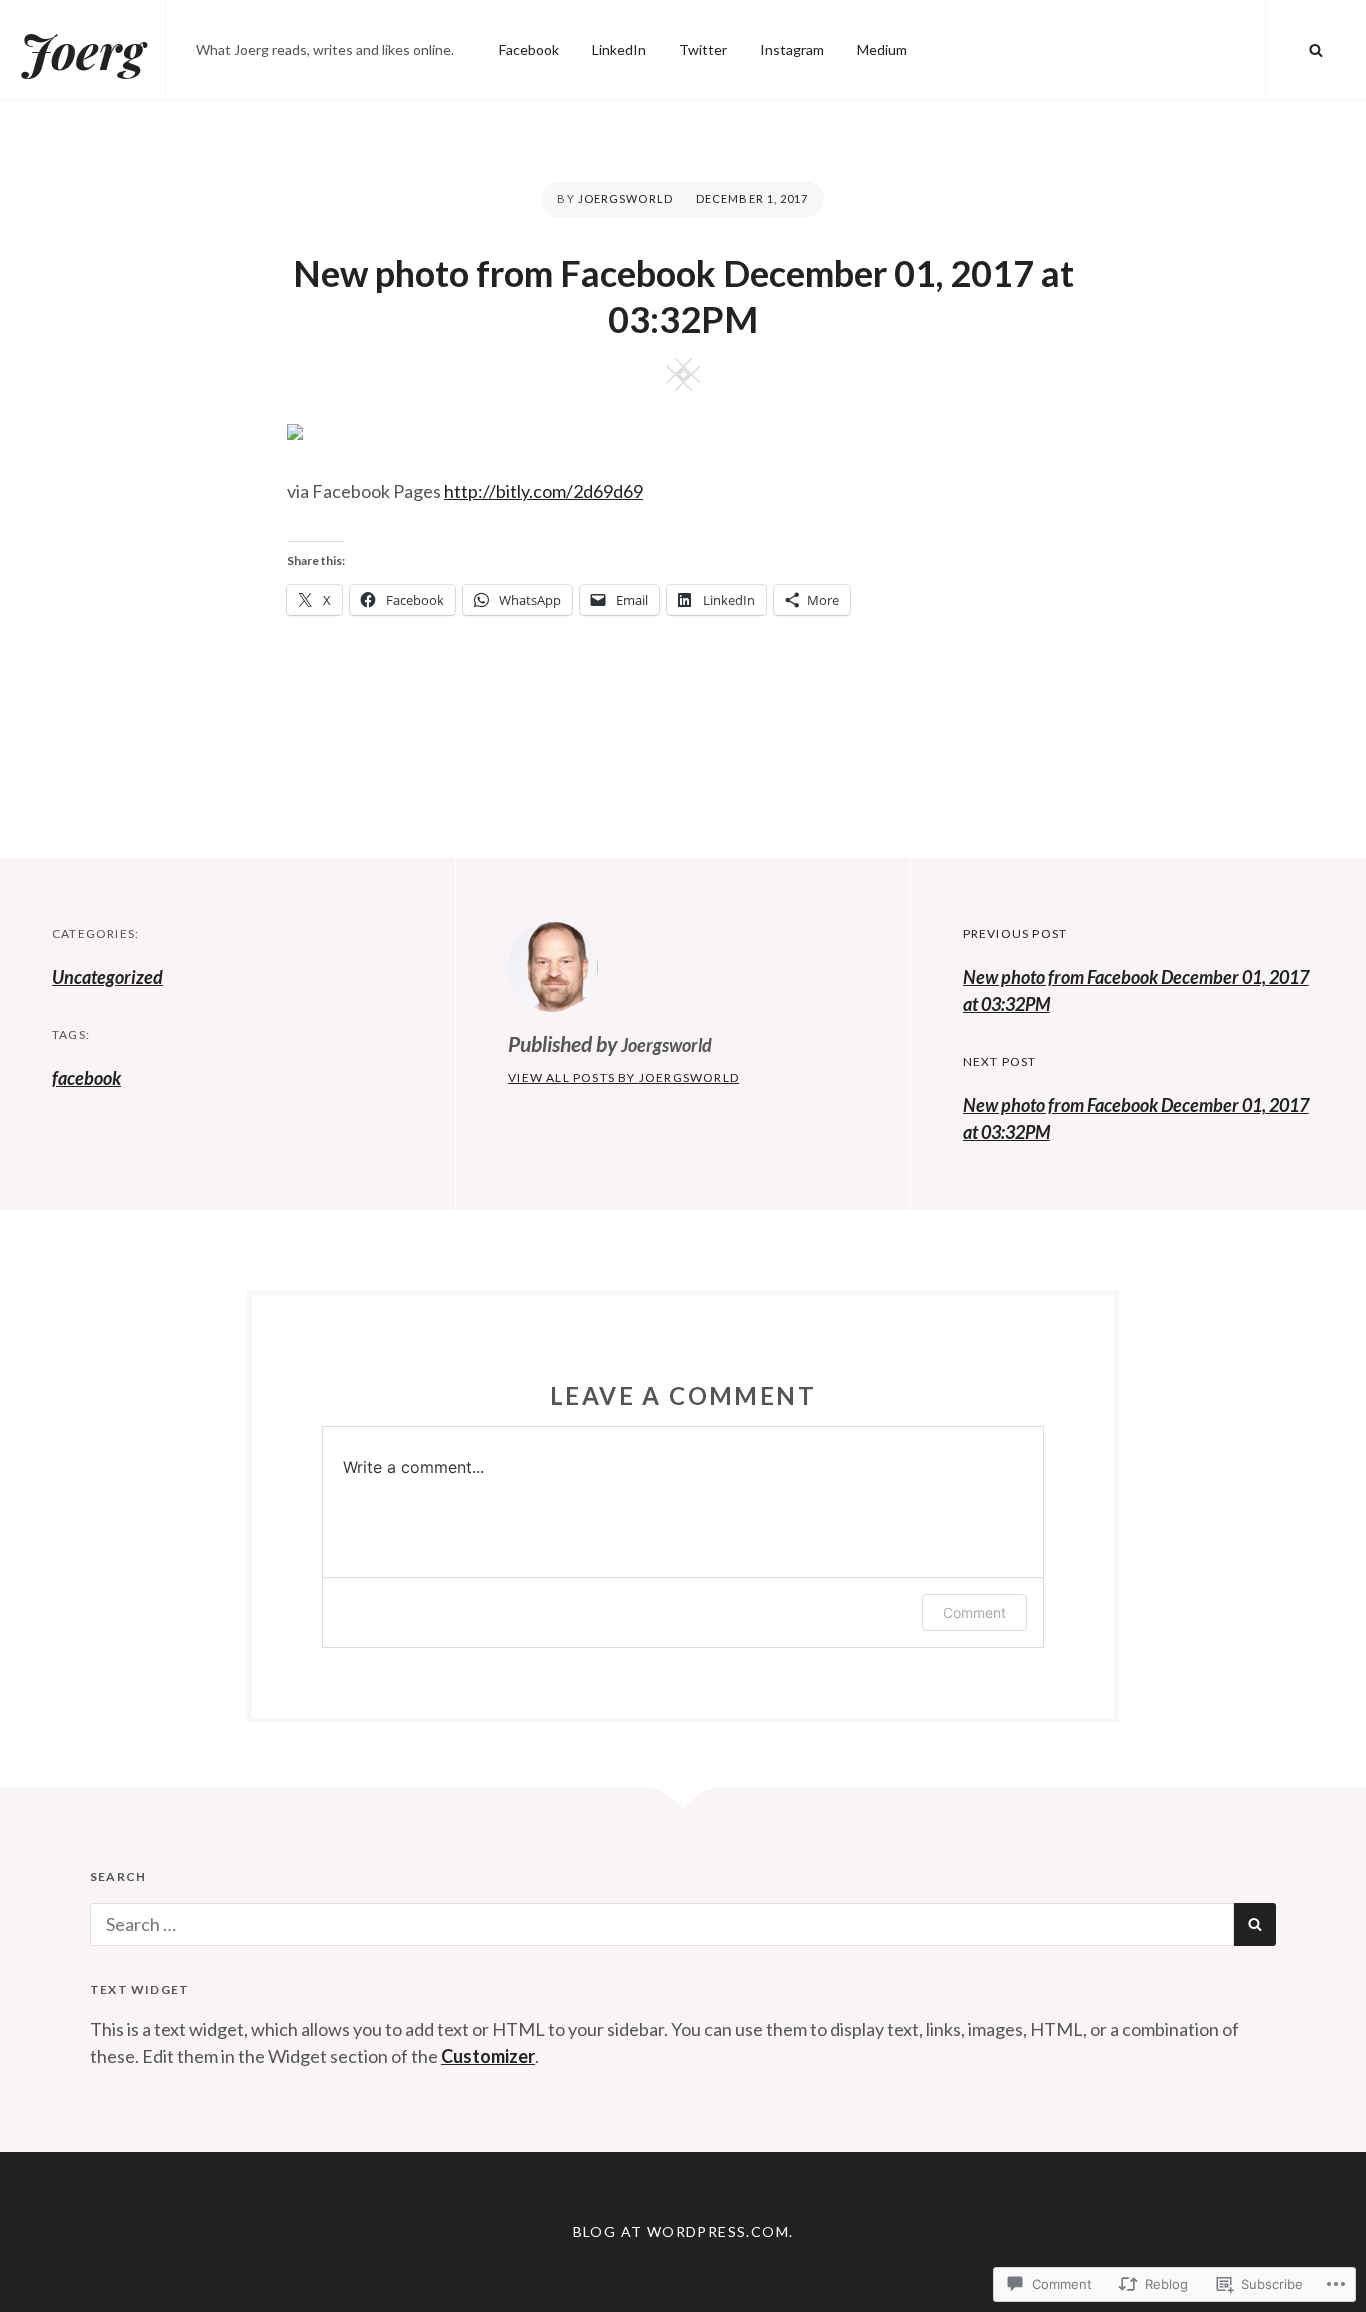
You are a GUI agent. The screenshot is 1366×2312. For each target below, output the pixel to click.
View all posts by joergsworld (623, 1077)
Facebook (529, 49)
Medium (882, 49)
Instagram (792, 49)
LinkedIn (619, 49)
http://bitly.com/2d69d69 (543, 491)
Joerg (82, 50)
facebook (86, 1078)
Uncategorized (107, 977)
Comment (974, 1612)
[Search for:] (662, 1924)
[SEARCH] (1316, 50)
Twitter (703, 49)
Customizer (488, 2056)
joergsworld (625, 198)
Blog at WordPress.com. (683, 2231)
